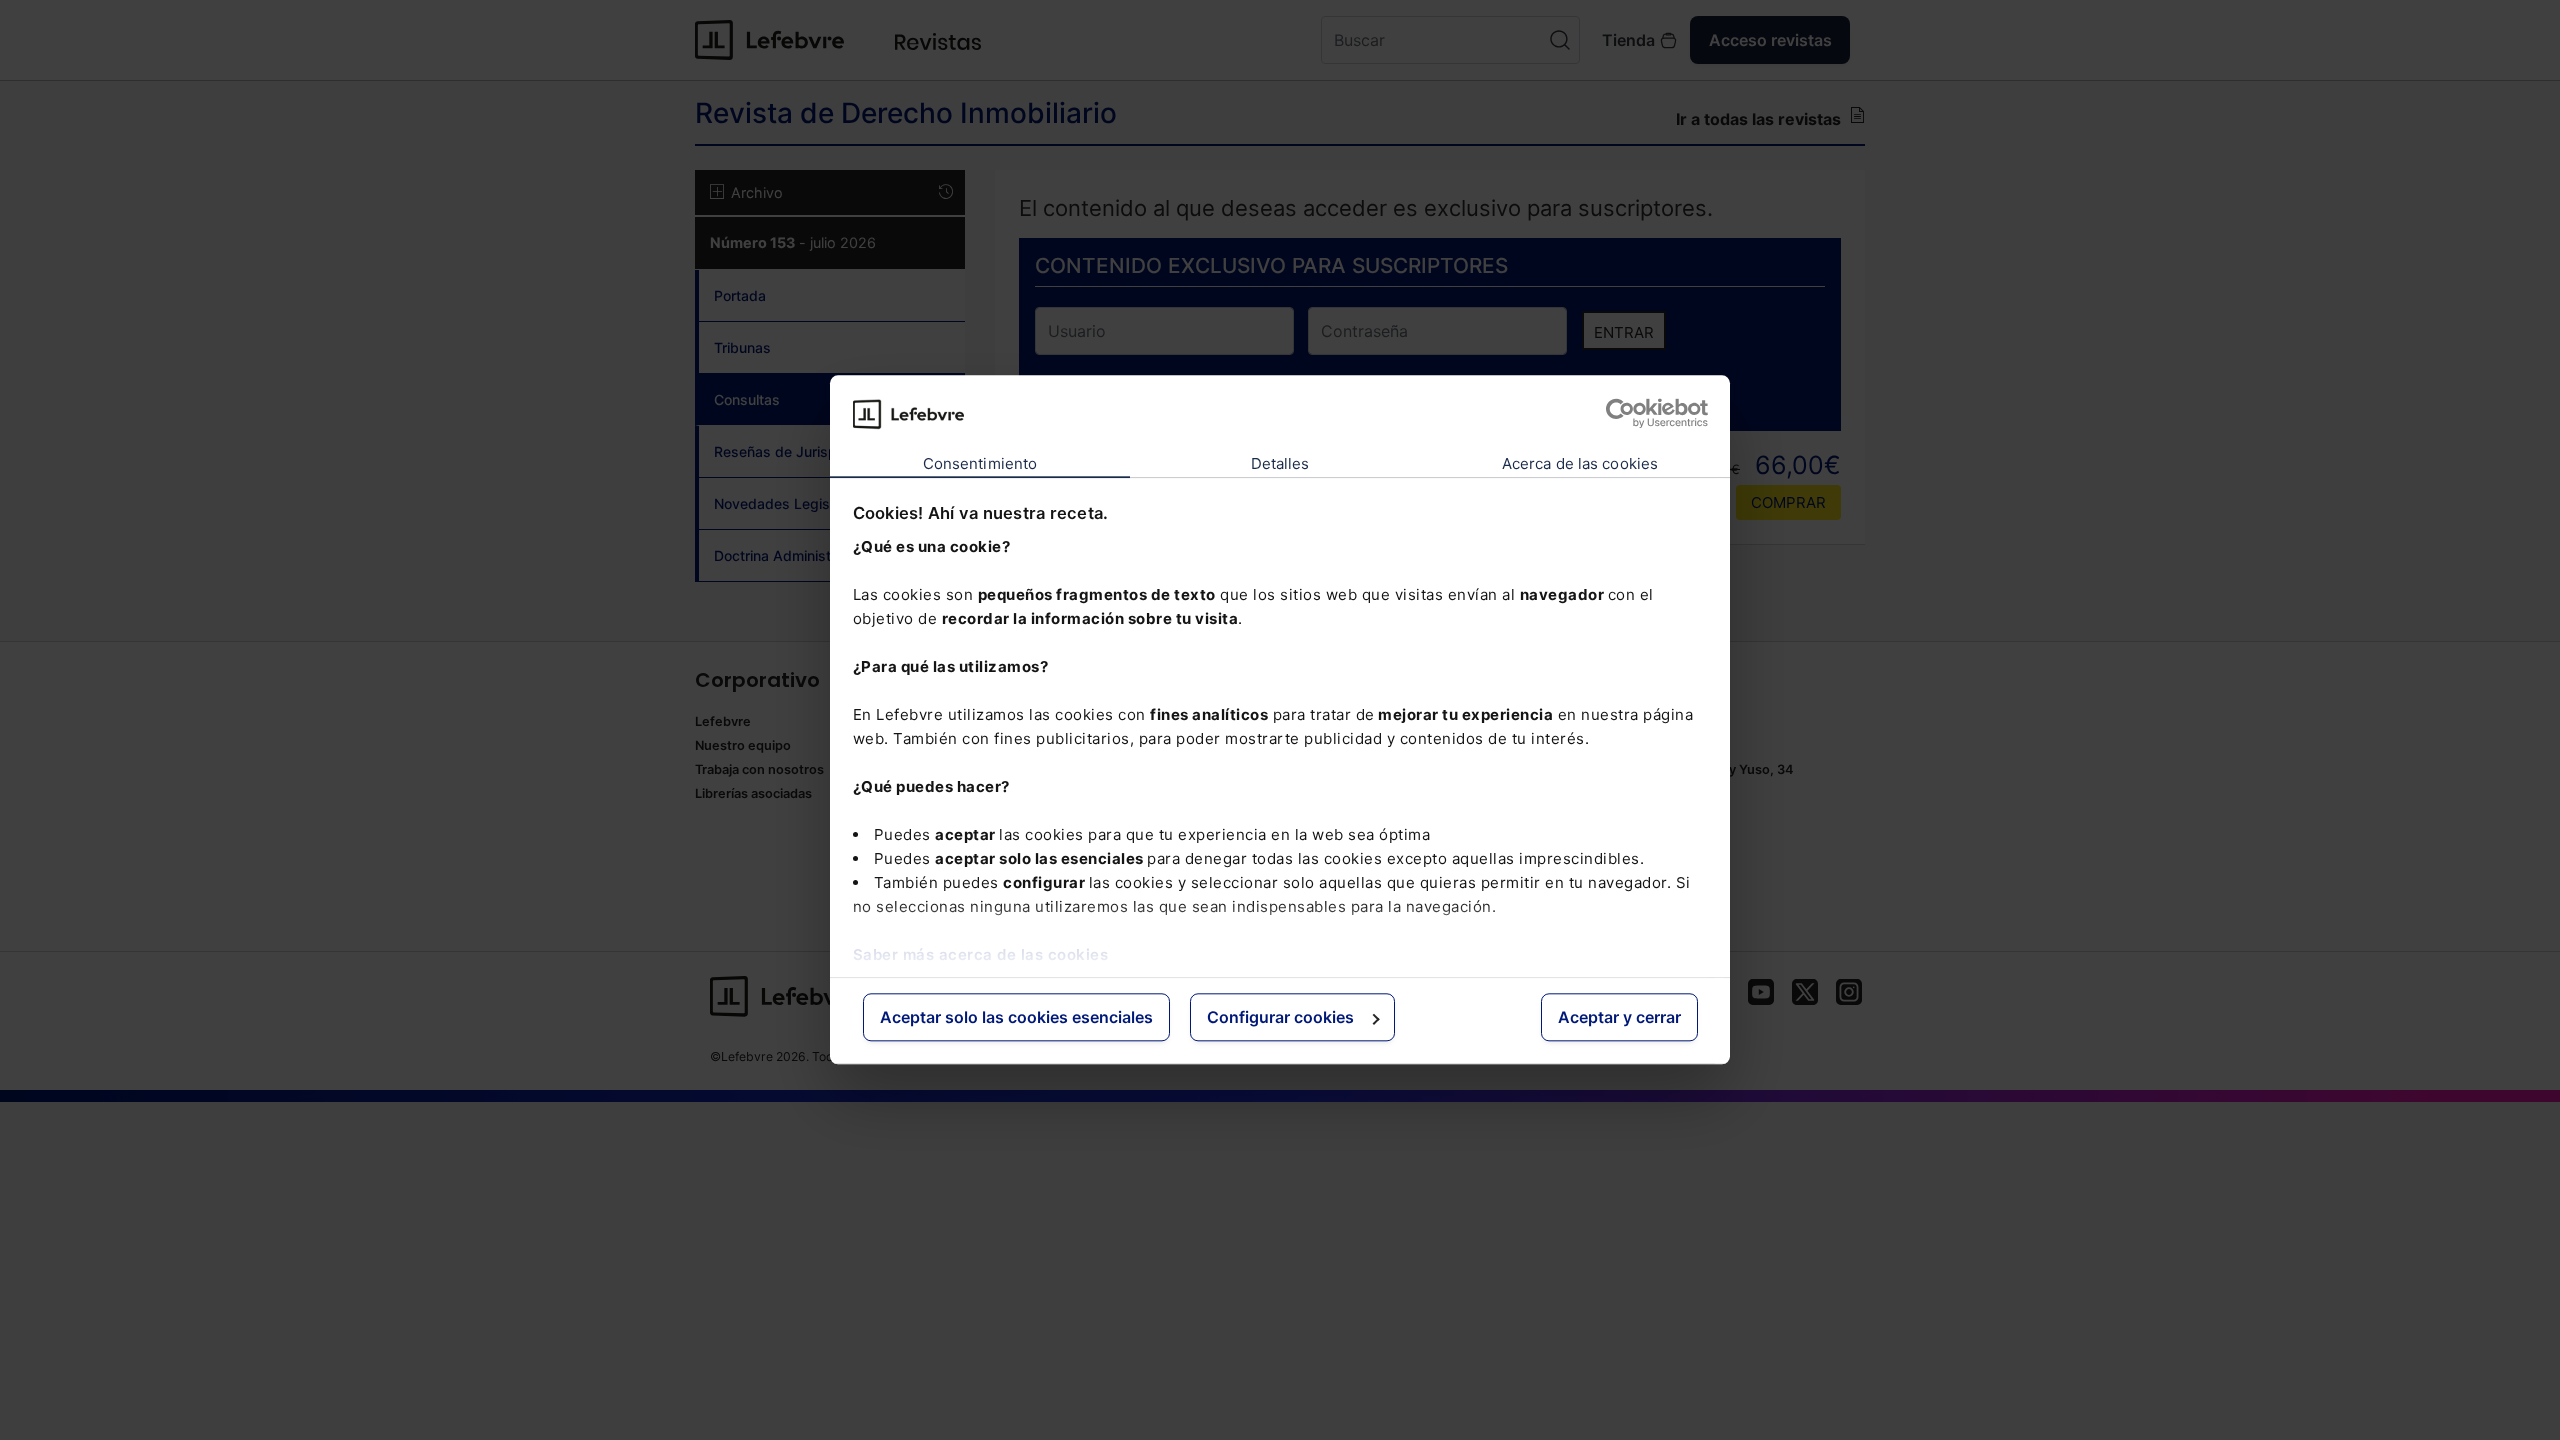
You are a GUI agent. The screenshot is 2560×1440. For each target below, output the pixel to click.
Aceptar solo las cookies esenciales (1016, 1017)
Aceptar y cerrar (1619, 1017)
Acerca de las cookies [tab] (1580, 463)
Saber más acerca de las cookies (981, 954)
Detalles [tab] (1280, 463)
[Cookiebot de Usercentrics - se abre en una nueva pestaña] (1620, 414)
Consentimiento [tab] (980, 463)
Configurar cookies (1280, 1017)
